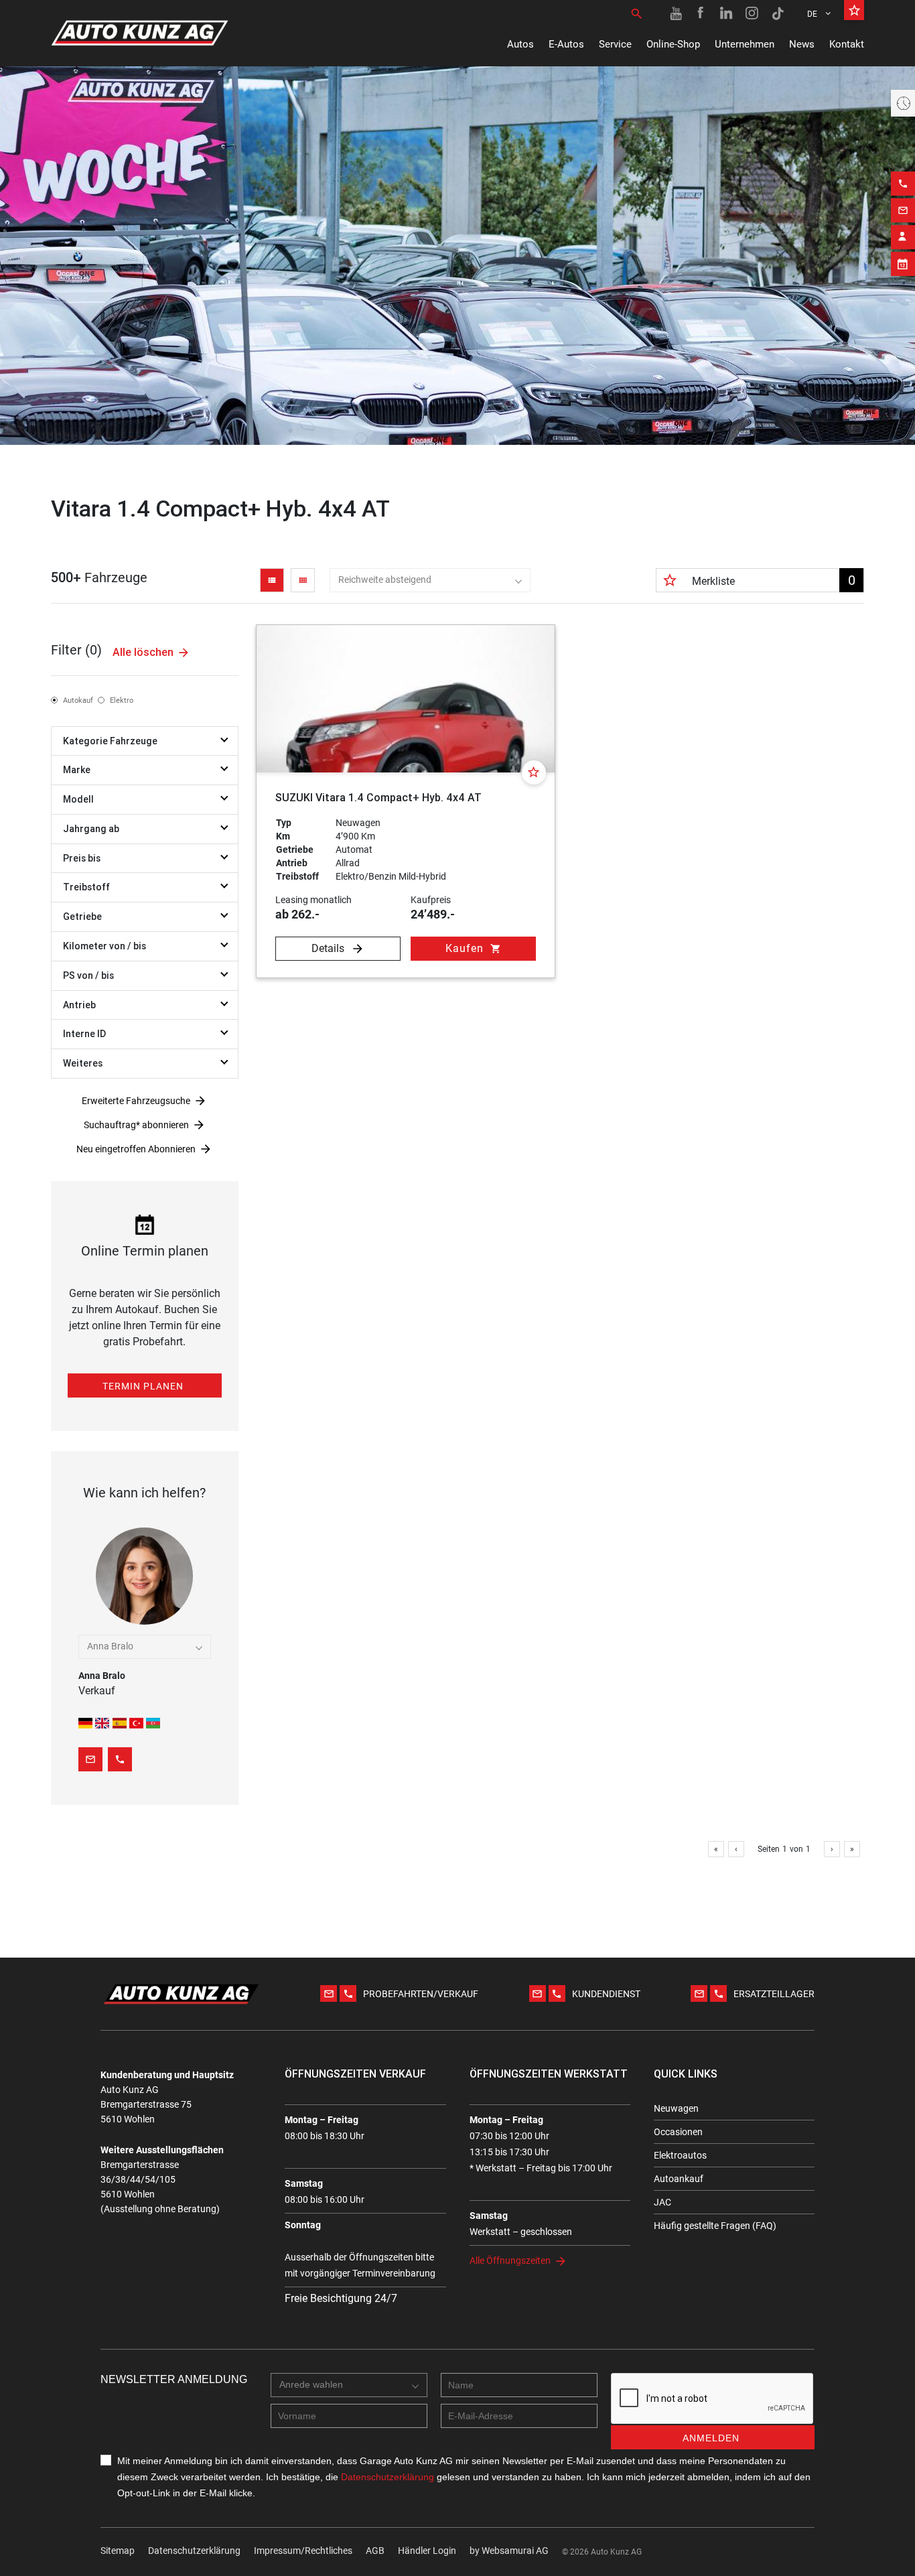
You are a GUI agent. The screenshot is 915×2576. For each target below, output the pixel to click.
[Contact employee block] (903, 237)
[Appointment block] (903, 264)
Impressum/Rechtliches (303, 2551)
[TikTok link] (778, 13)
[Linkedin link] (727, 13)
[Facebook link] (701, 13)
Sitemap (118, 2551)
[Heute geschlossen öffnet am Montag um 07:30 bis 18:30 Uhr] (903, 103)
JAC (662, 2202)
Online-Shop (673, 44)
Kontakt (847, 44)
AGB (375, 2551)
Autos (520, 44)
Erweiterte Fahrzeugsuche (136, 1101)
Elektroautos (680, 2155)
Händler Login (427, 2551)
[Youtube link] (676, 13)
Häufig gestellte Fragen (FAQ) (715, 2226)
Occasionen (678, 2132)
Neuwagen (676, 2108)
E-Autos (566, 44)
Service (615, 44)
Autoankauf (679, 2179)
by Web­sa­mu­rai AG (509, 2551)
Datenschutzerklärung (194, 2551)
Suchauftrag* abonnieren (136, 1125)
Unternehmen (745, 44)
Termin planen (143, 1386)
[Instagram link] (752, 13)
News (802, 44)
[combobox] (430, 580)
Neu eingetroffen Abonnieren (136, 1149)
